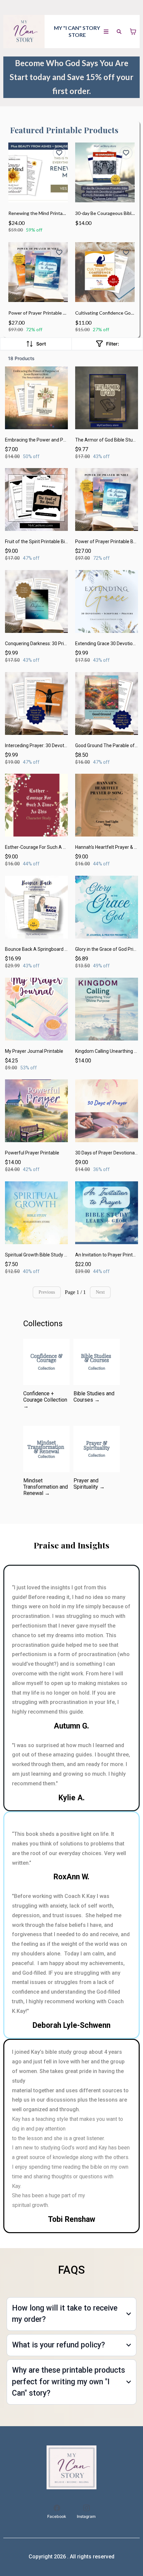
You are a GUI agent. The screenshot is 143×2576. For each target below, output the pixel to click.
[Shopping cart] (133, 32)
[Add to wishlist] (59, 153)
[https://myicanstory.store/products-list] (71, 2467)
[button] (106, 32)
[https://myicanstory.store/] (24, 32)
